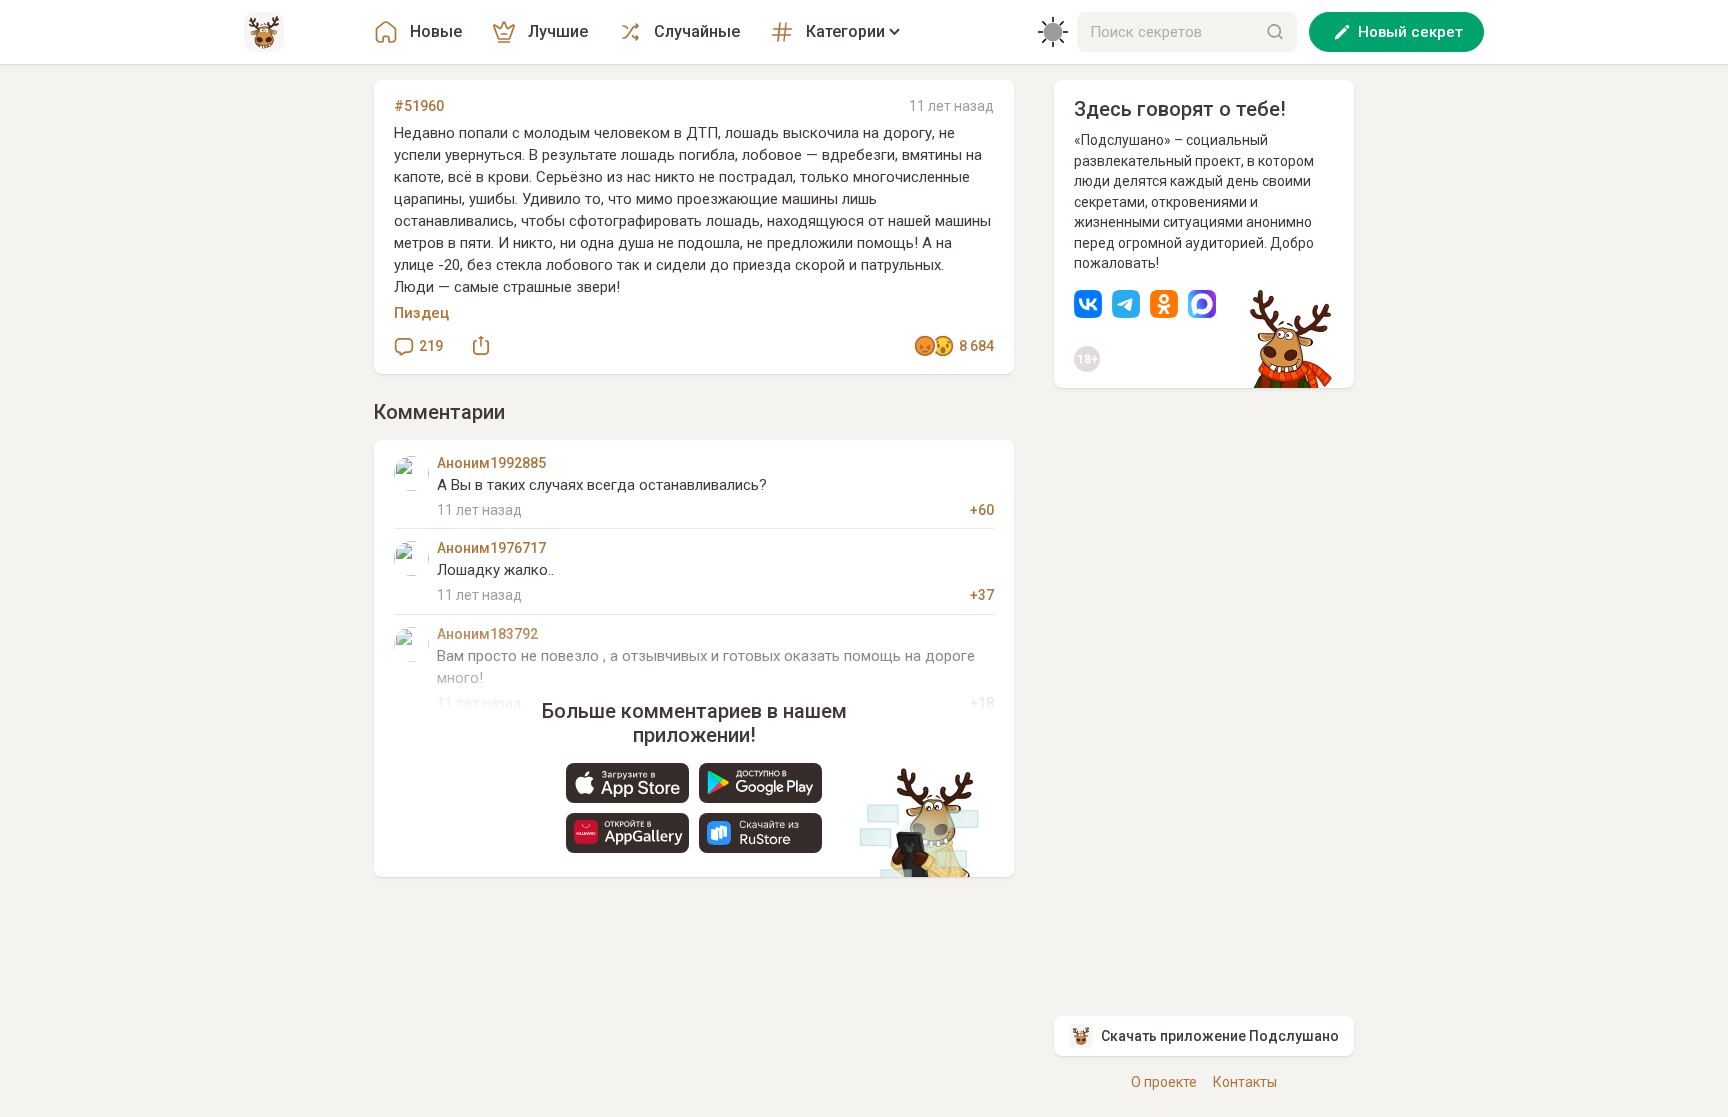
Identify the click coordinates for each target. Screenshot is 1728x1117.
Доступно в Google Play (760, 783)
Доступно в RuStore (760, 833)
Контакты (1245, 1082)
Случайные (697, 31)
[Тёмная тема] (1053, 32)
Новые (436, 31)
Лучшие (558, 31)
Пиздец (421, 313)
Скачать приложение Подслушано (1220, 1036)
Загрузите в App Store (627, 783)
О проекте (1164, 1082)
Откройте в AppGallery (627, 833)
